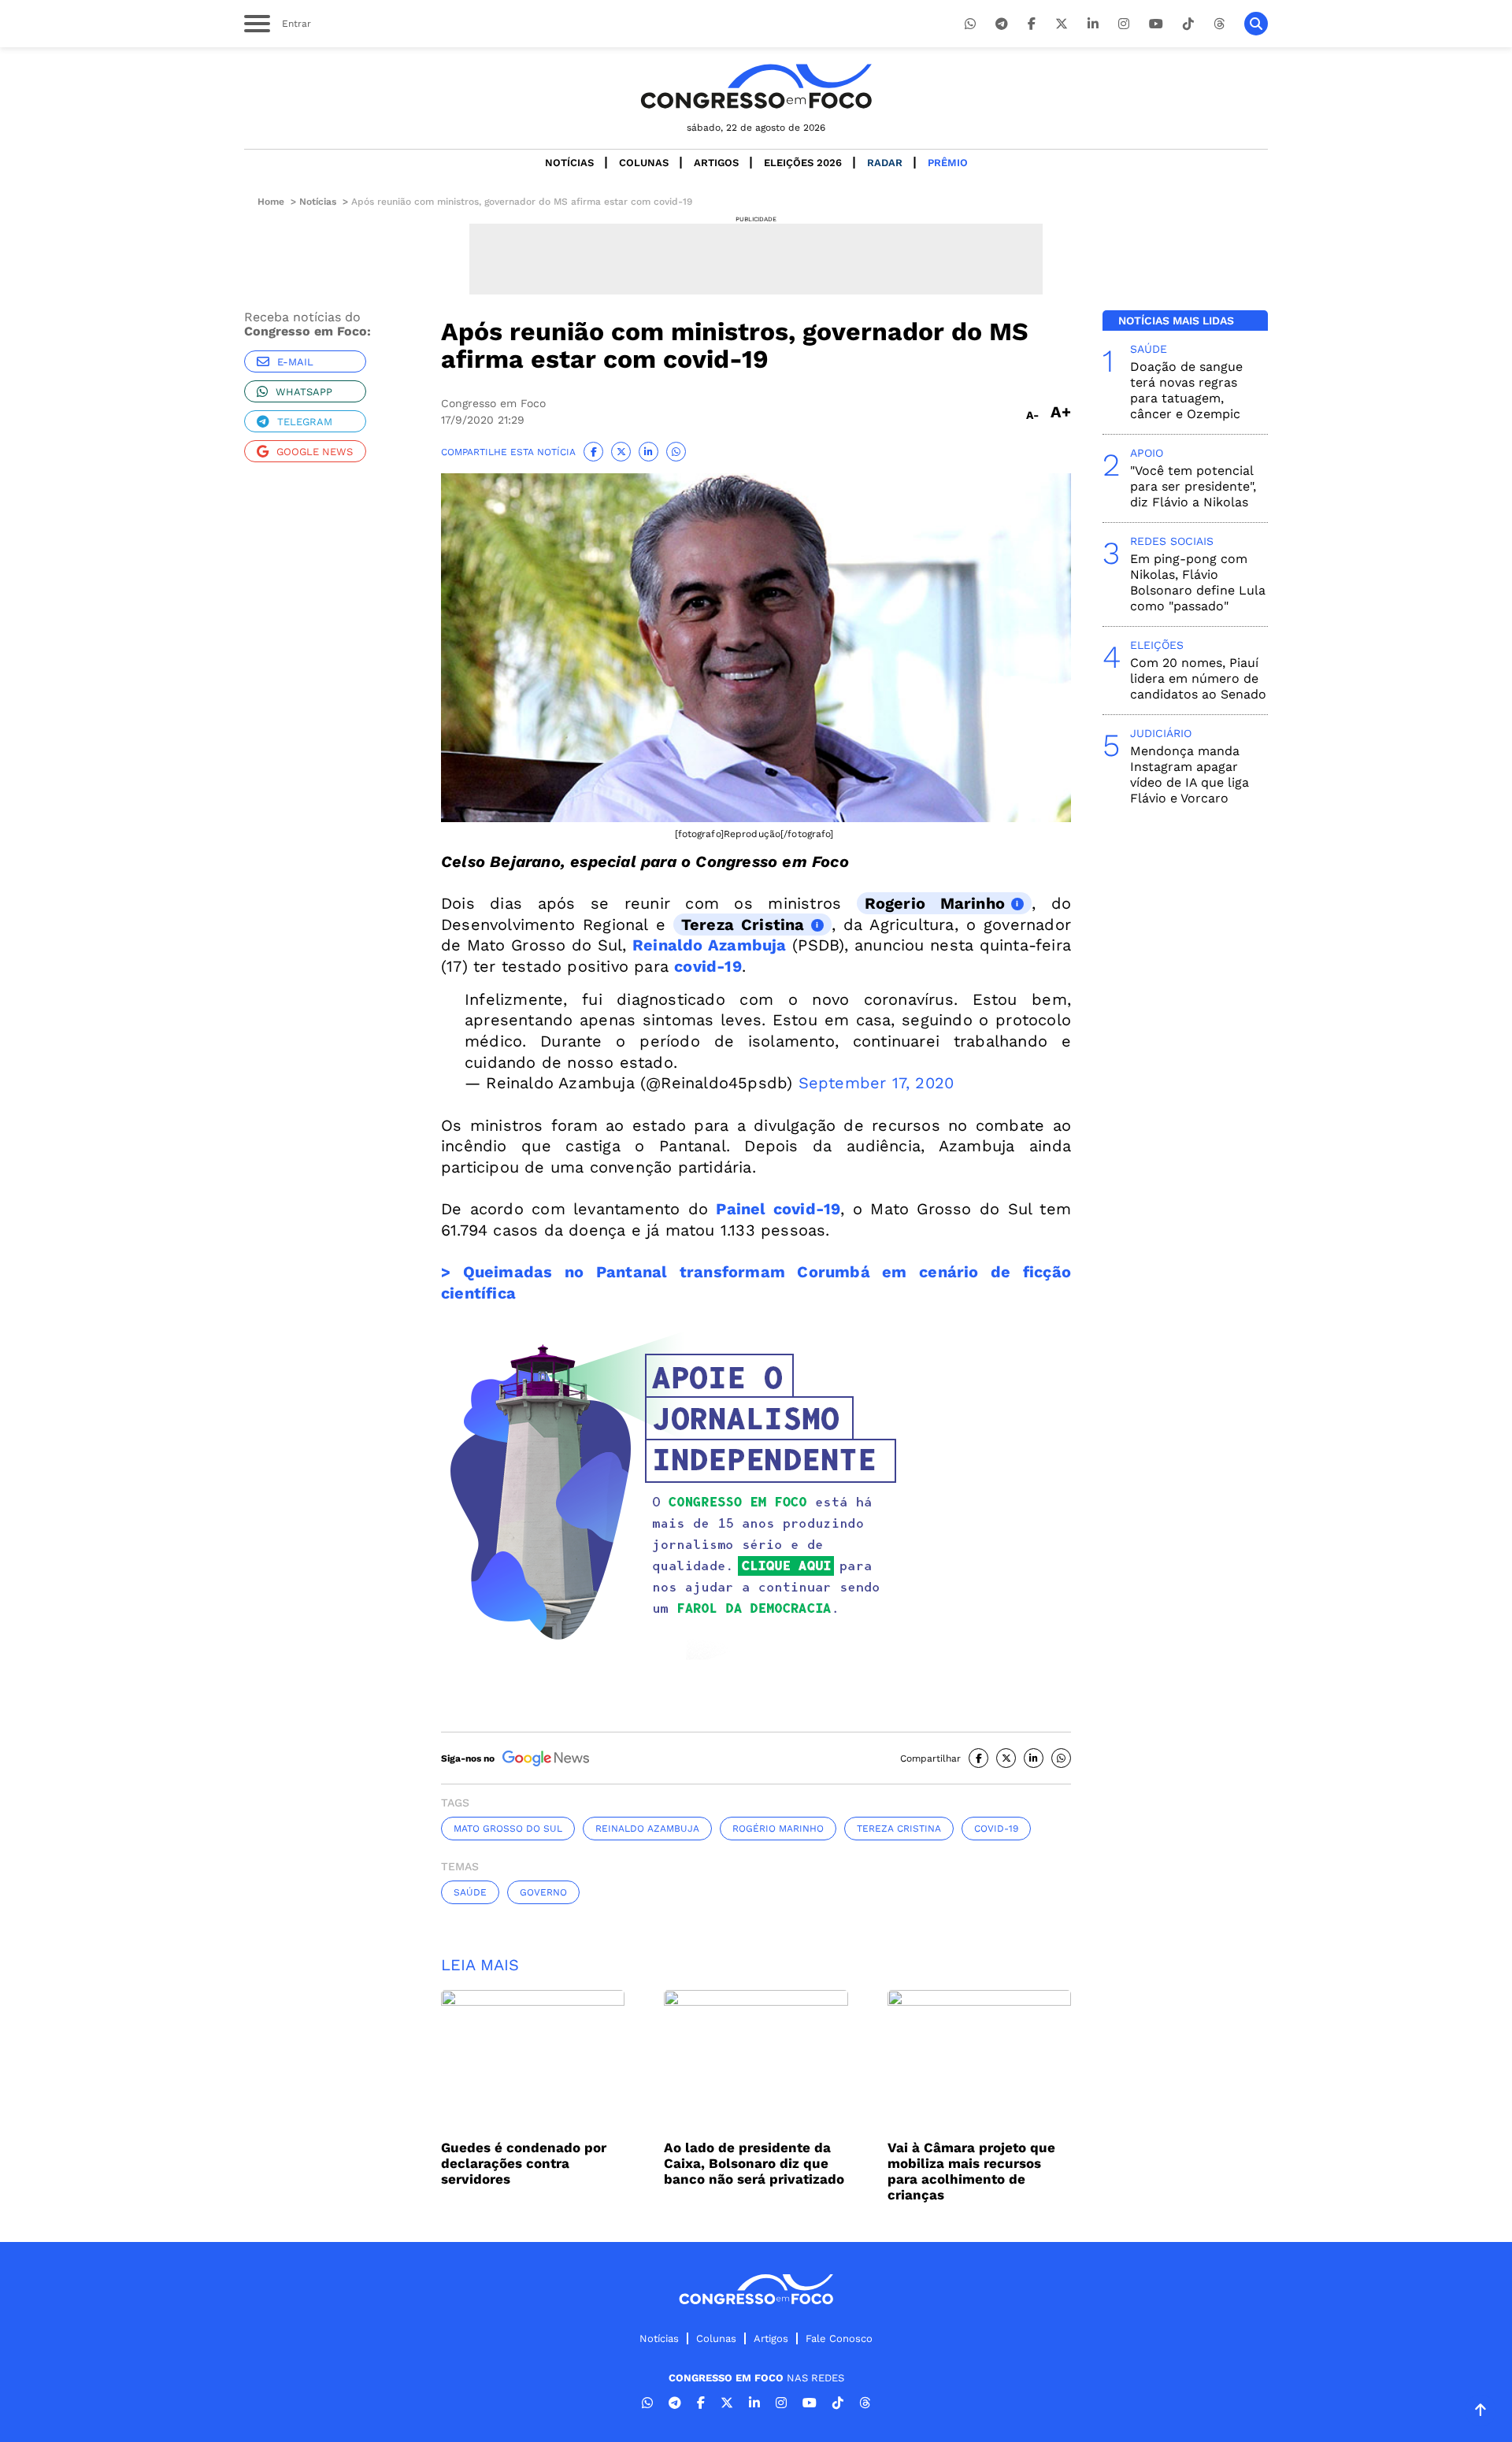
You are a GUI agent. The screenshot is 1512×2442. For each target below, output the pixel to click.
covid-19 (708, 966)
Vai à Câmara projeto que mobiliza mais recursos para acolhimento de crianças (971, 2171)
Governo (543, 1892)
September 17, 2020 (876, 1083)
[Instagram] (1124, 24)
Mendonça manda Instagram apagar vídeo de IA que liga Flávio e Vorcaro (1190, 774)
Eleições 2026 (803, 163)
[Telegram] (1002, 24)
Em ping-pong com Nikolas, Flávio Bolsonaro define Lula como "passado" (1198, 582)
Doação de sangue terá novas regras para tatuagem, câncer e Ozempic (1186, 390)
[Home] (756, 86)
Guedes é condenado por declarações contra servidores (524, 2163)
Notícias (569, 163)
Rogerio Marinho (935, 903)
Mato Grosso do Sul (508, 1829)
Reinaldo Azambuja (710, 945)
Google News (315, 452)
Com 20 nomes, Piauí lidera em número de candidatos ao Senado (1198, 678)
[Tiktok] (1188, 24)
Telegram (305, 422)
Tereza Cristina (743, 925)
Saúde (470, 1892)
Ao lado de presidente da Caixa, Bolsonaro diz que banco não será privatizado (754, 2163)
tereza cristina (899, 1829)
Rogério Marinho (778, 1829)
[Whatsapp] (970, 24)
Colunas (644, 163)
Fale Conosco (839, 2338)
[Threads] (1219, 24)
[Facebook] (1032, 24)
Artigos (716, 163)
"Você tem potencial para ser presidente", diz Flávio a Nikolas (1193, 486)
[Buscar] (1256, 24)
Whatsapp (304, 392)
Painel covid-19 (778, 1209)
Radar (885, 163)
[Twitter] (1062, 24)
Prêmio (948, 163)
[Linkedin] (1093, 24)
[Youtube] (1156, 24)
